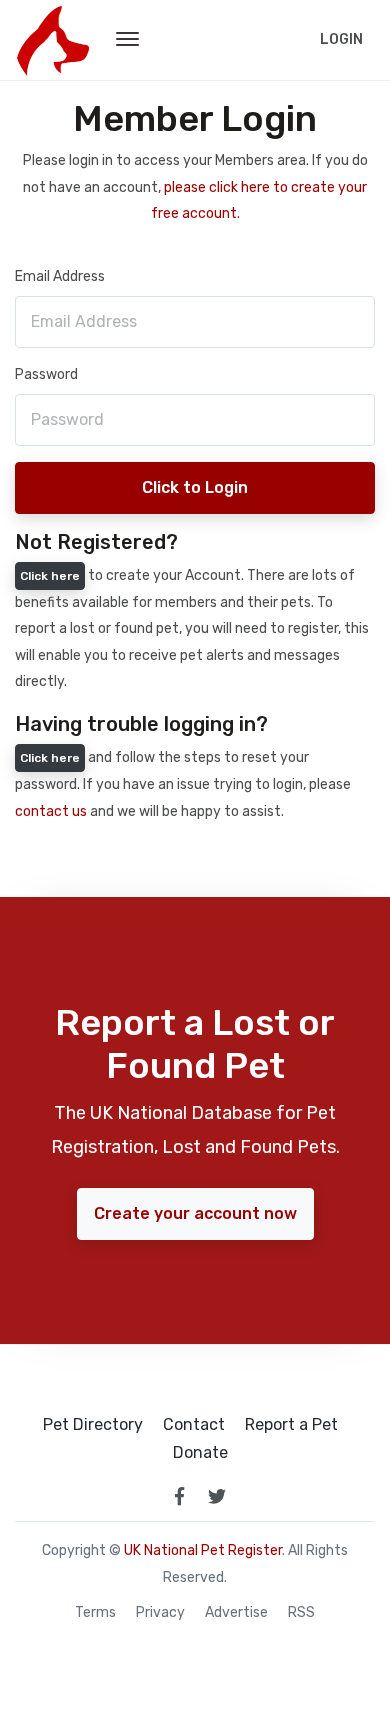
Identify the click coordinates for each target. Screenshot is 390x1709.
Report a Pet (291, 1425)
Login (341, 39)
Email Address (60, 276)
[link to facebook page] (179, 1496)
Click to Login (195, 487)
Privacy (160, 1613)
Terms (95, 1613)
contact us (51, 811)
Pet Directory (93, 1425)
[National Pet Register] (52, 40)
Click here (50, 576)
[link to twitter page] (217, 1496)
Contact (194, 1425)
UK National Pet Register (203, 1550)
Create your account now (195, 1213)
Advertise (236, 1613)
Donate (200, 1453)
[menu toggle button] (127, 40)
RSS (301, 1613)
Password (46, 374)
